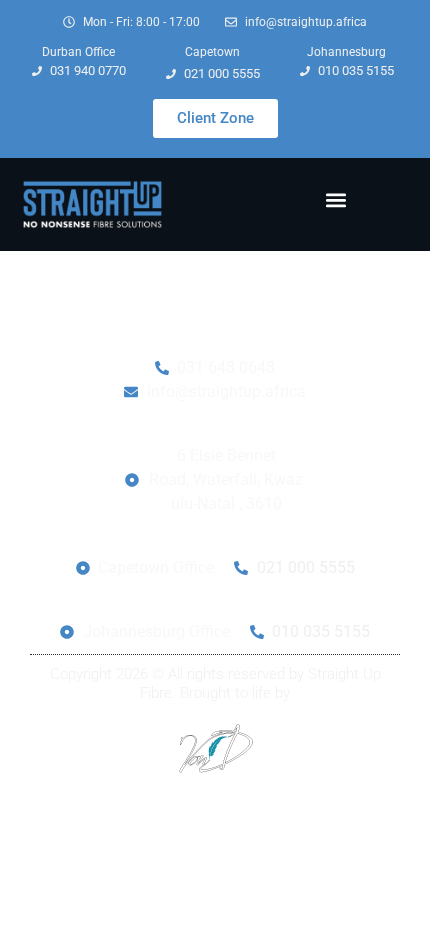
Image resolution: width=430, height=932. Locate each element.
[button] (335, 199)
